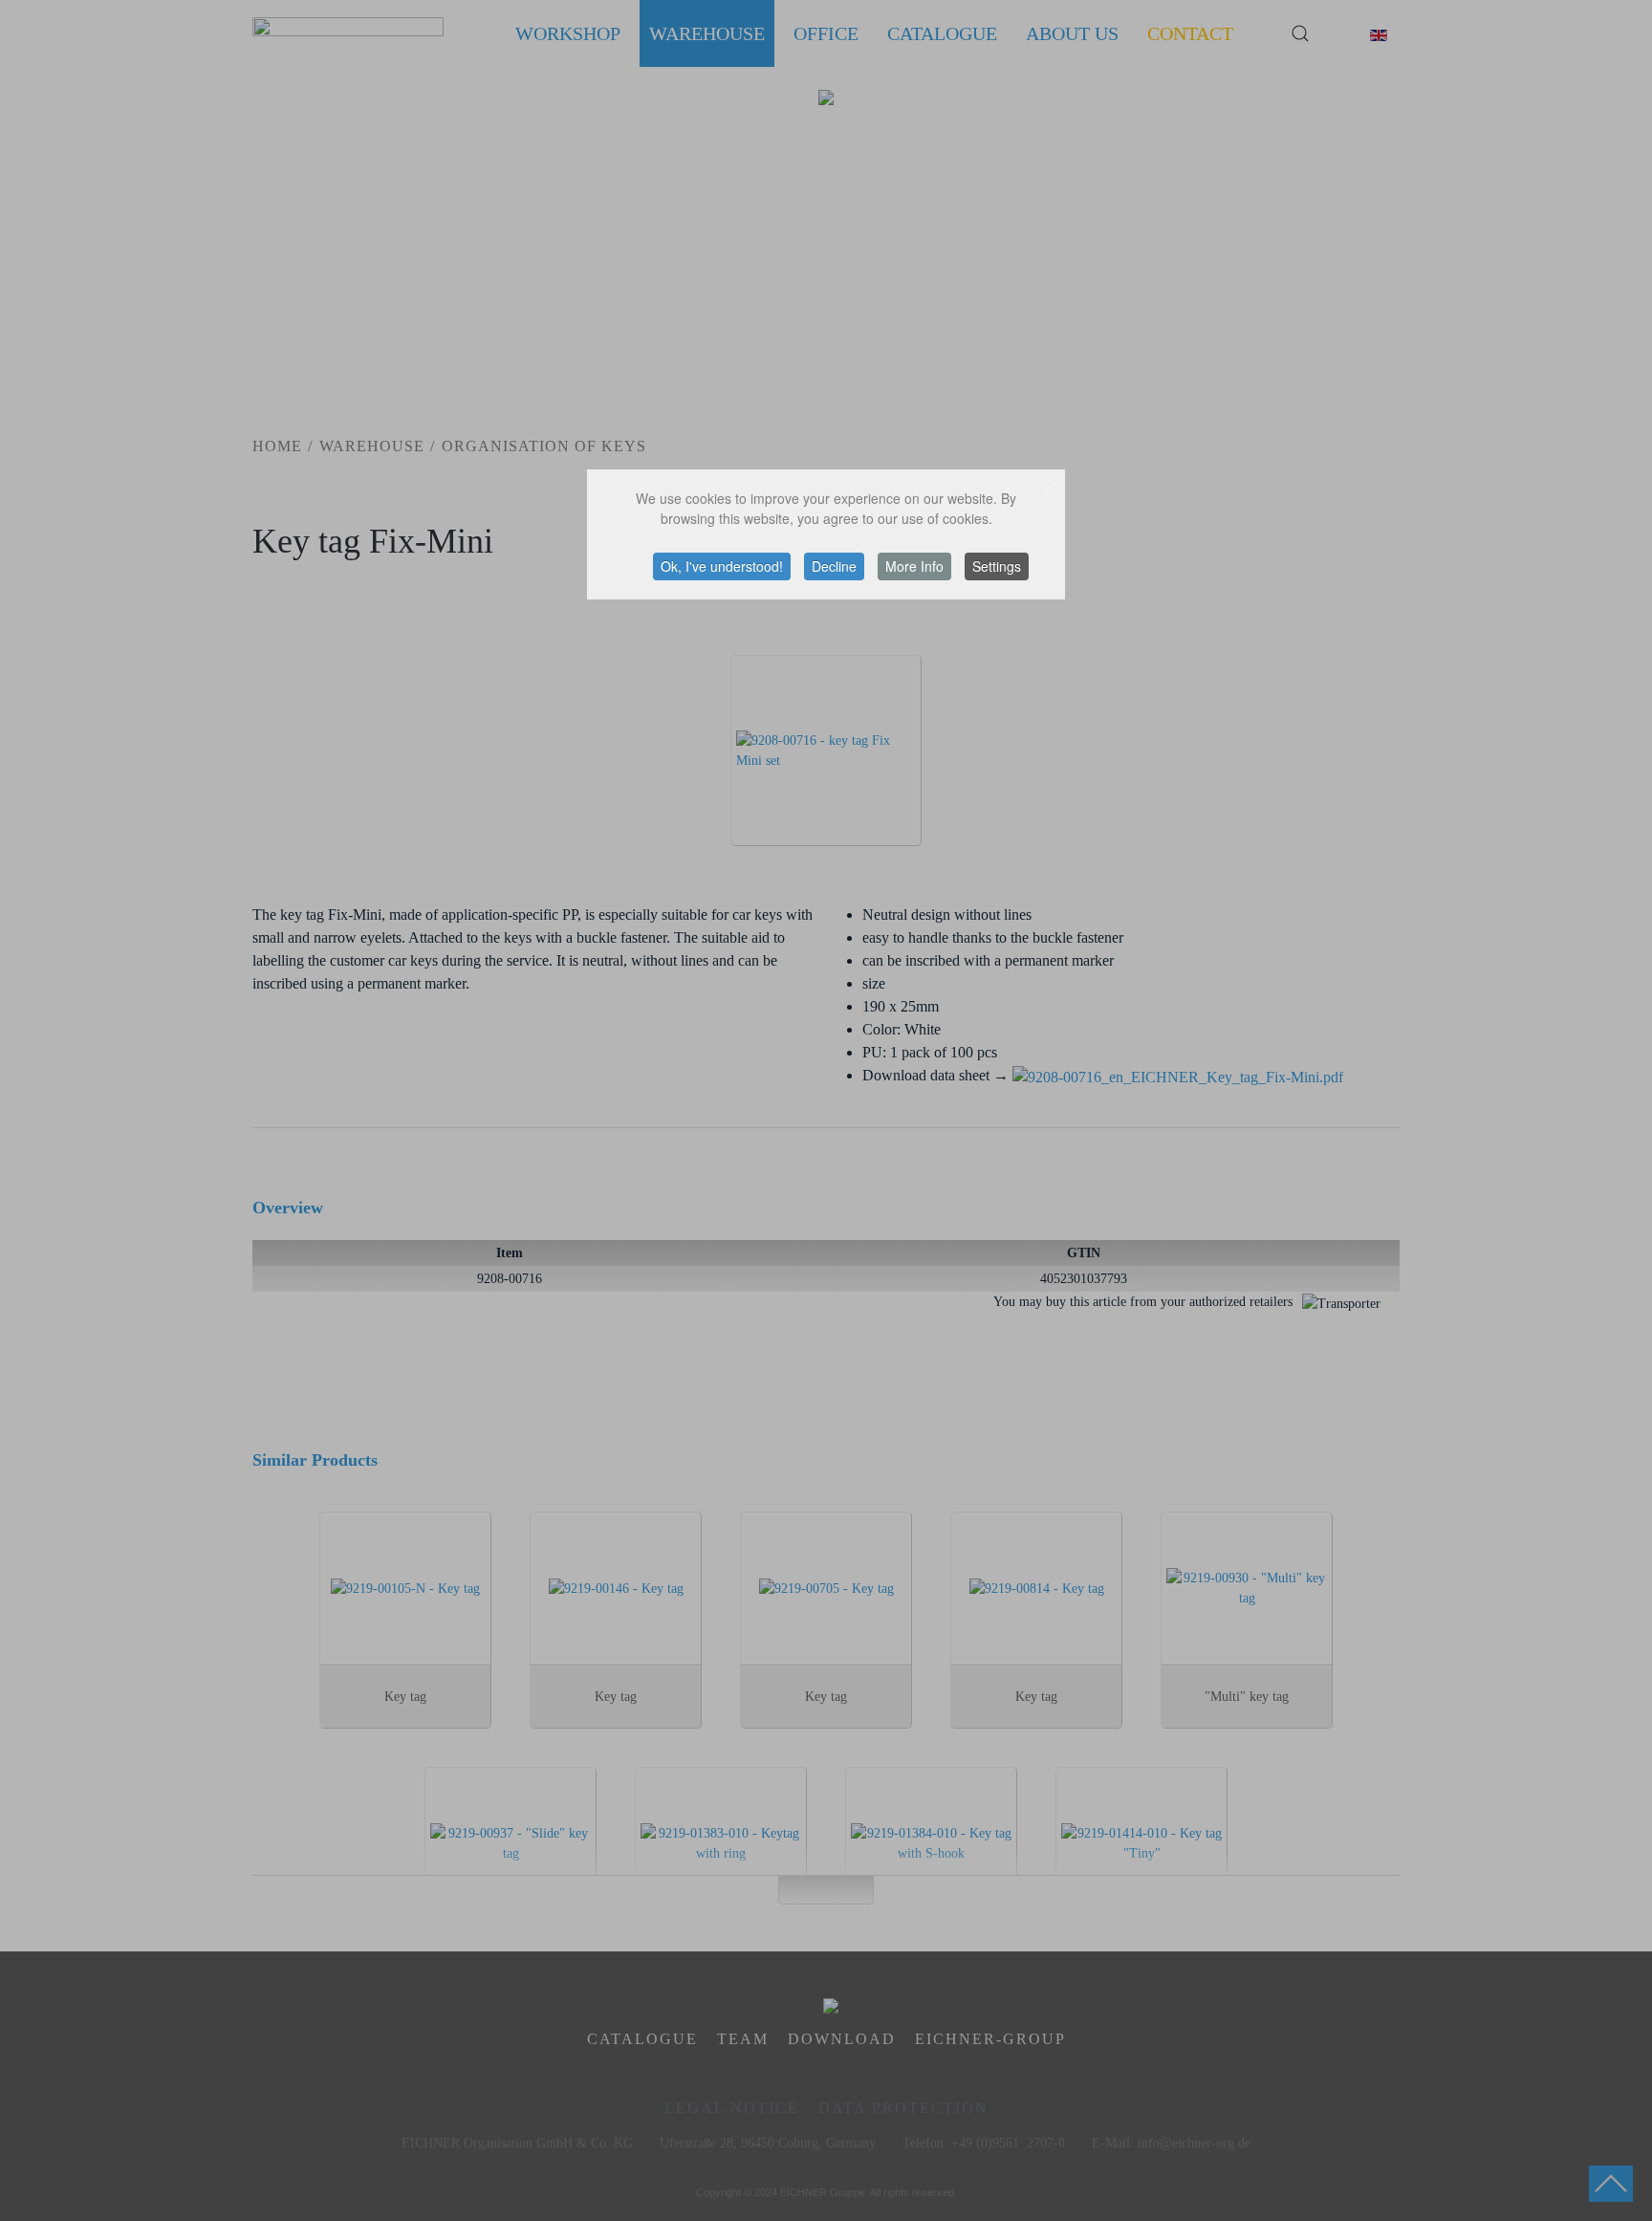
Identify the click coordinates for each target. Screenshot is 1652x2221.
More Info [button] (914, 566)
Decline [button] (834, 566)
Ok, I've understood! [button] (722, 566)
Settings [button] (997, 566)
